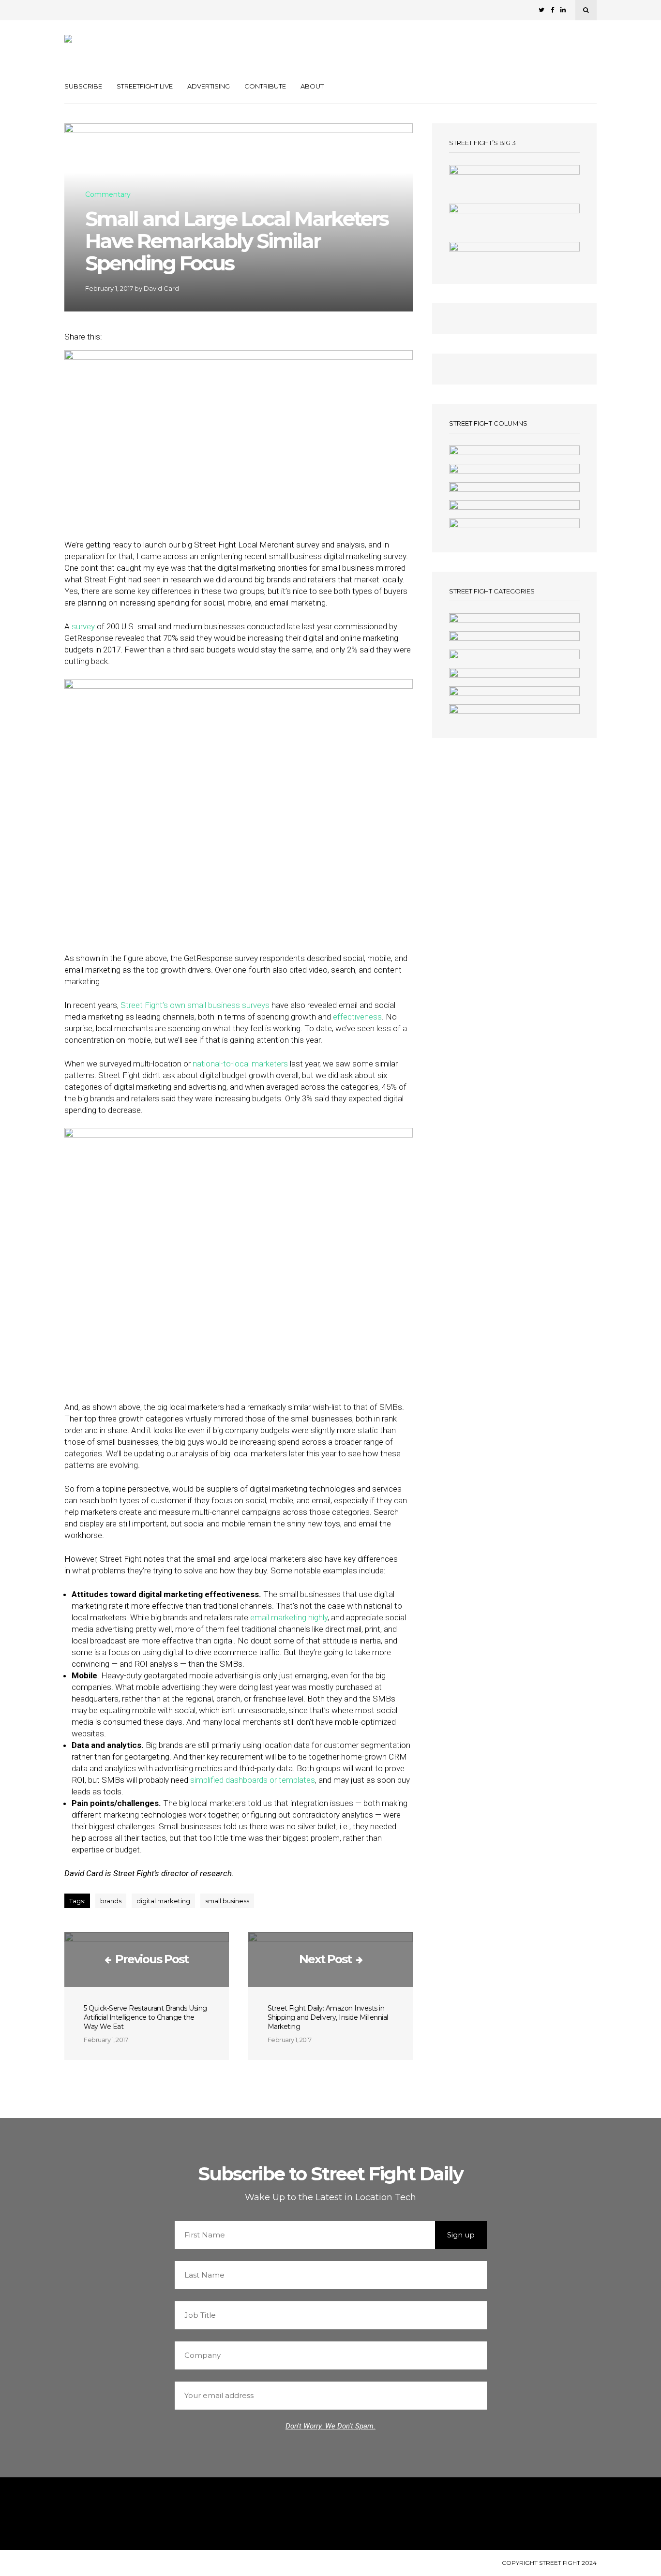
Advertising (209, 86)
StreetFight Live (145, 86)
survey (83, 626)
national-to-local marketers (240, 1064)
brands (111, 1901)
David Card (161, 288)
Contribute (265, 86)
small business (227, 1901)
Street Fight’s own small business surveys (195, 1005)
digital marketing (163, 1901)
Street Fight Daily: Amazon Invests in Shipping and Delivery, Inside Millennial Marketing (328, 2017)
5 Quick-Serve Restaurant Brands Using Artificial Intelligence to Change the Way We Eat (145, 2017)
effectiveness (357, 1017)
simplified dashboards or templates (253, 1780)
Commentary (108, 195)
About (312, 86)
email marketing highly (289, 1617)
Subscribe (83, 86)
